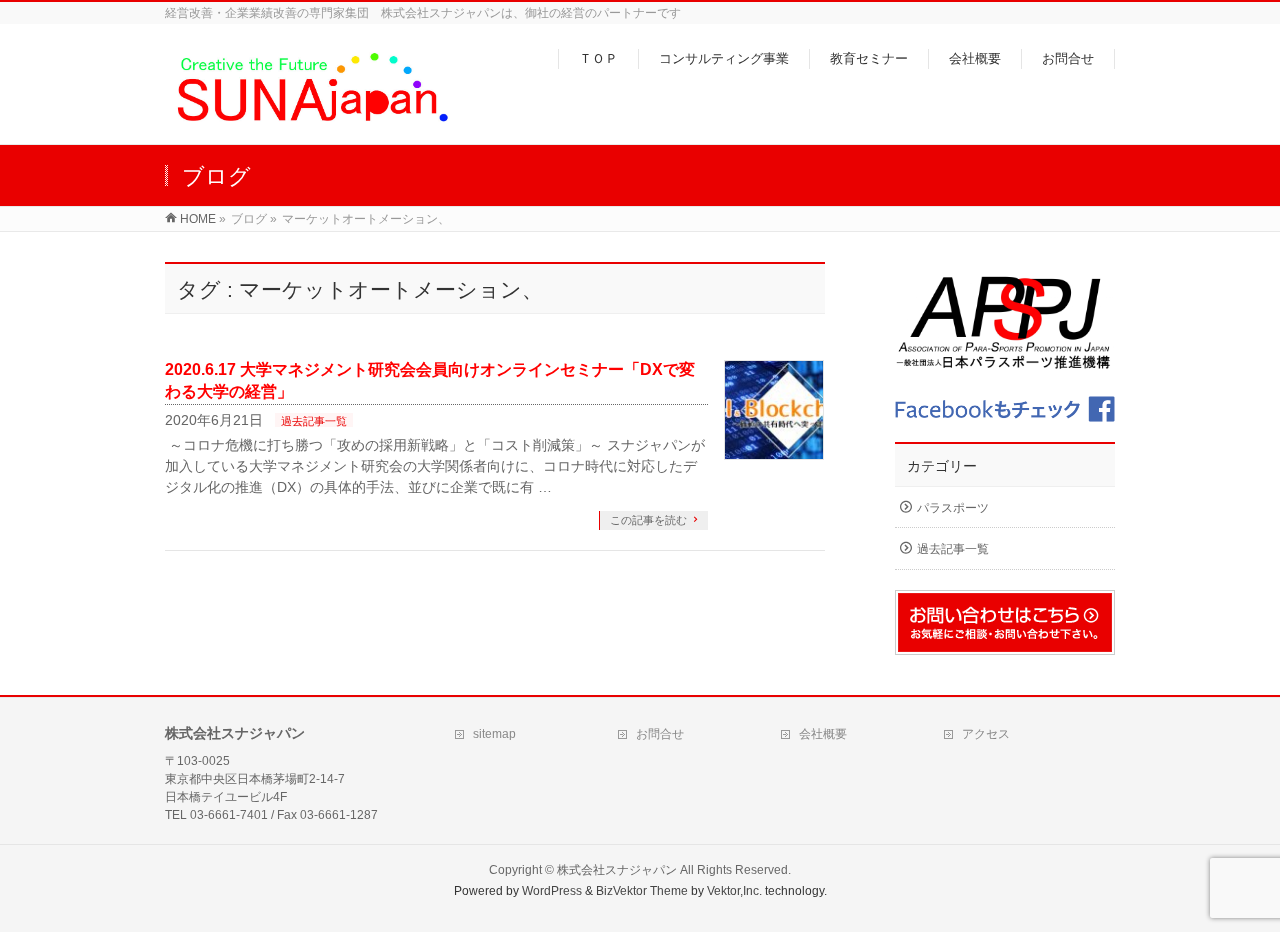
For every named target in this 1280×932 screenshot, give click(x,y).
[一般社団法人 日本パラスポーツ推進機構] (1005, 323)
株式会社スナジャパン (617, 870)
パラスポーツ (953, 508)
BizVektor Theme (642, 891)
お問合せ (660, 734)
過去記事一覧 (314, 421)
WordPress (552, 891)
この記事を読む (648, 520)
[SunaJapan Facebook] (1005, 409)
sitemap (494, 734)
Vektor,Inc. (734, 891)
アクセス (986, 734)
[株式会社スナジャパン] (311, 118)
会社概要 (823, 734)
